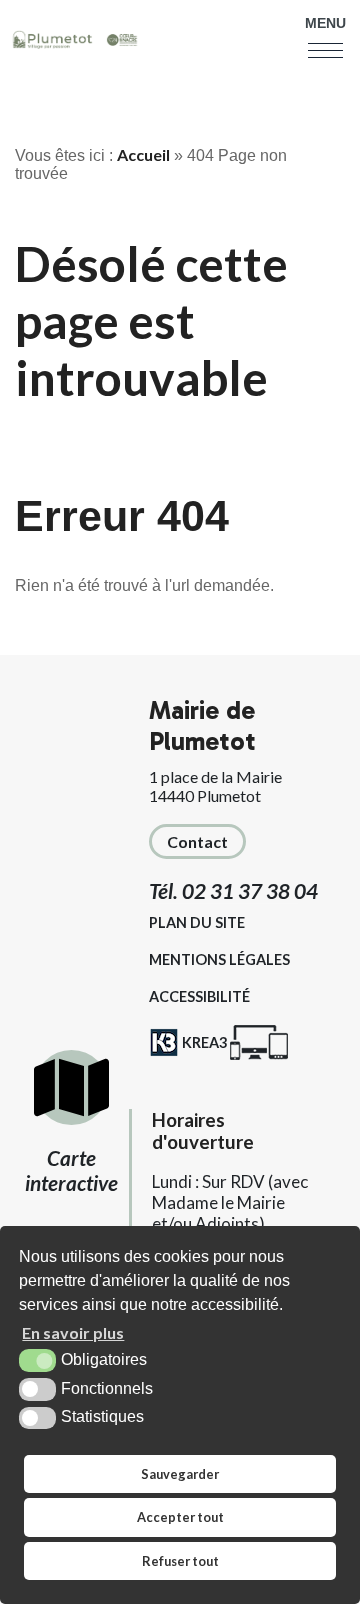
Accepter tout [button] (180, 1517)
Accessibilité (199, 996)
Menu (325, 23)
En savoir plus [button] (73, 1332)
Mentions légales (219, 959)
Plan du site (197, 922)
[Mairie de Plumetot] (75, 41)
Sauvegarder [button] (180, 1474)
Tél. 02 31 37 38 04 (233, 890)
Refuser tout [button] (180, 1561)
